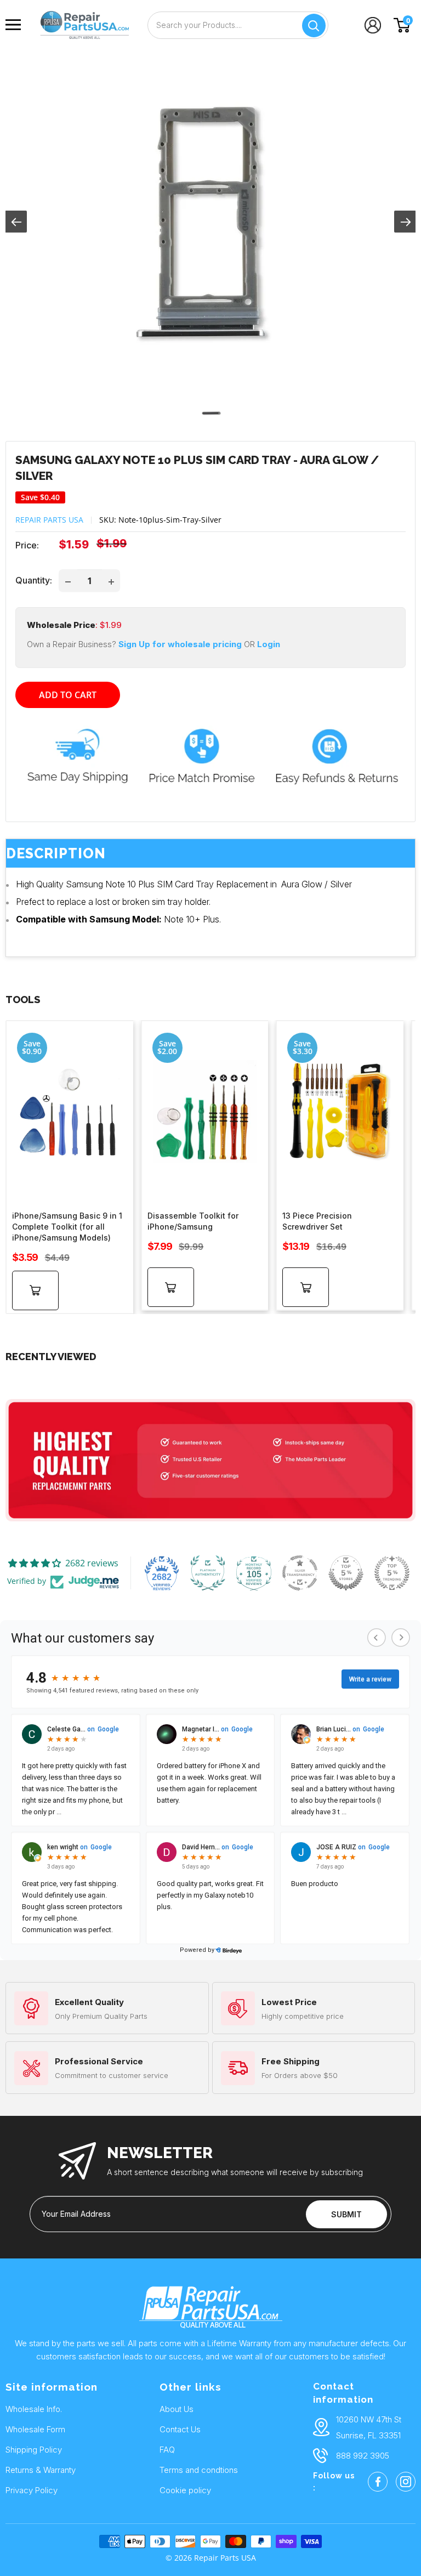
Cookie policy (185, 2490)
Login (269, 644)
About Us (177, 2409)
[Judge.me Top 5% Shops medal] (346, 1573)
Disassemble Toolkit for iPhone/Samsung (193, 1221)
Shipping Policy (34, 2450)
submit (346, 2214)
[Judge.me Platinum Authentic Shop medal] (208, 1573)
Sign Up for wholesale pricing (179, 644)
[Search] (314, 26)
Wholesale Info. (34, 2409)
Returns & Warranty (41, 2470)
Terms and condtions (199, 2470)
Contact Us (180, 2429)
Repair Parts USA (49, 520)
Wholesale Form (35, 2429)
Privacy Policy (32, 2490)
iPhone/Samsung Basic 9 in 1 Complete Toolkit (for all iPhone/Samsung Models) (67, 1227)
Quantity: (34, 580)
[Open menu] (16, 25)
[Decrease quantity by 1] (68, 581)
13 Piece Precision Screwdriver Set (317, 1221)
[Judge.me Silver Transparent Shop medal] (300, 1573)
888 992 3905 (363, 2456)
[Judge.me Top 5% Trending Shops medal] (392, 1573)
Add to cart (68, 695)
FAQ (167, 2450)
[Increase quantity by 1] (111, 581)
